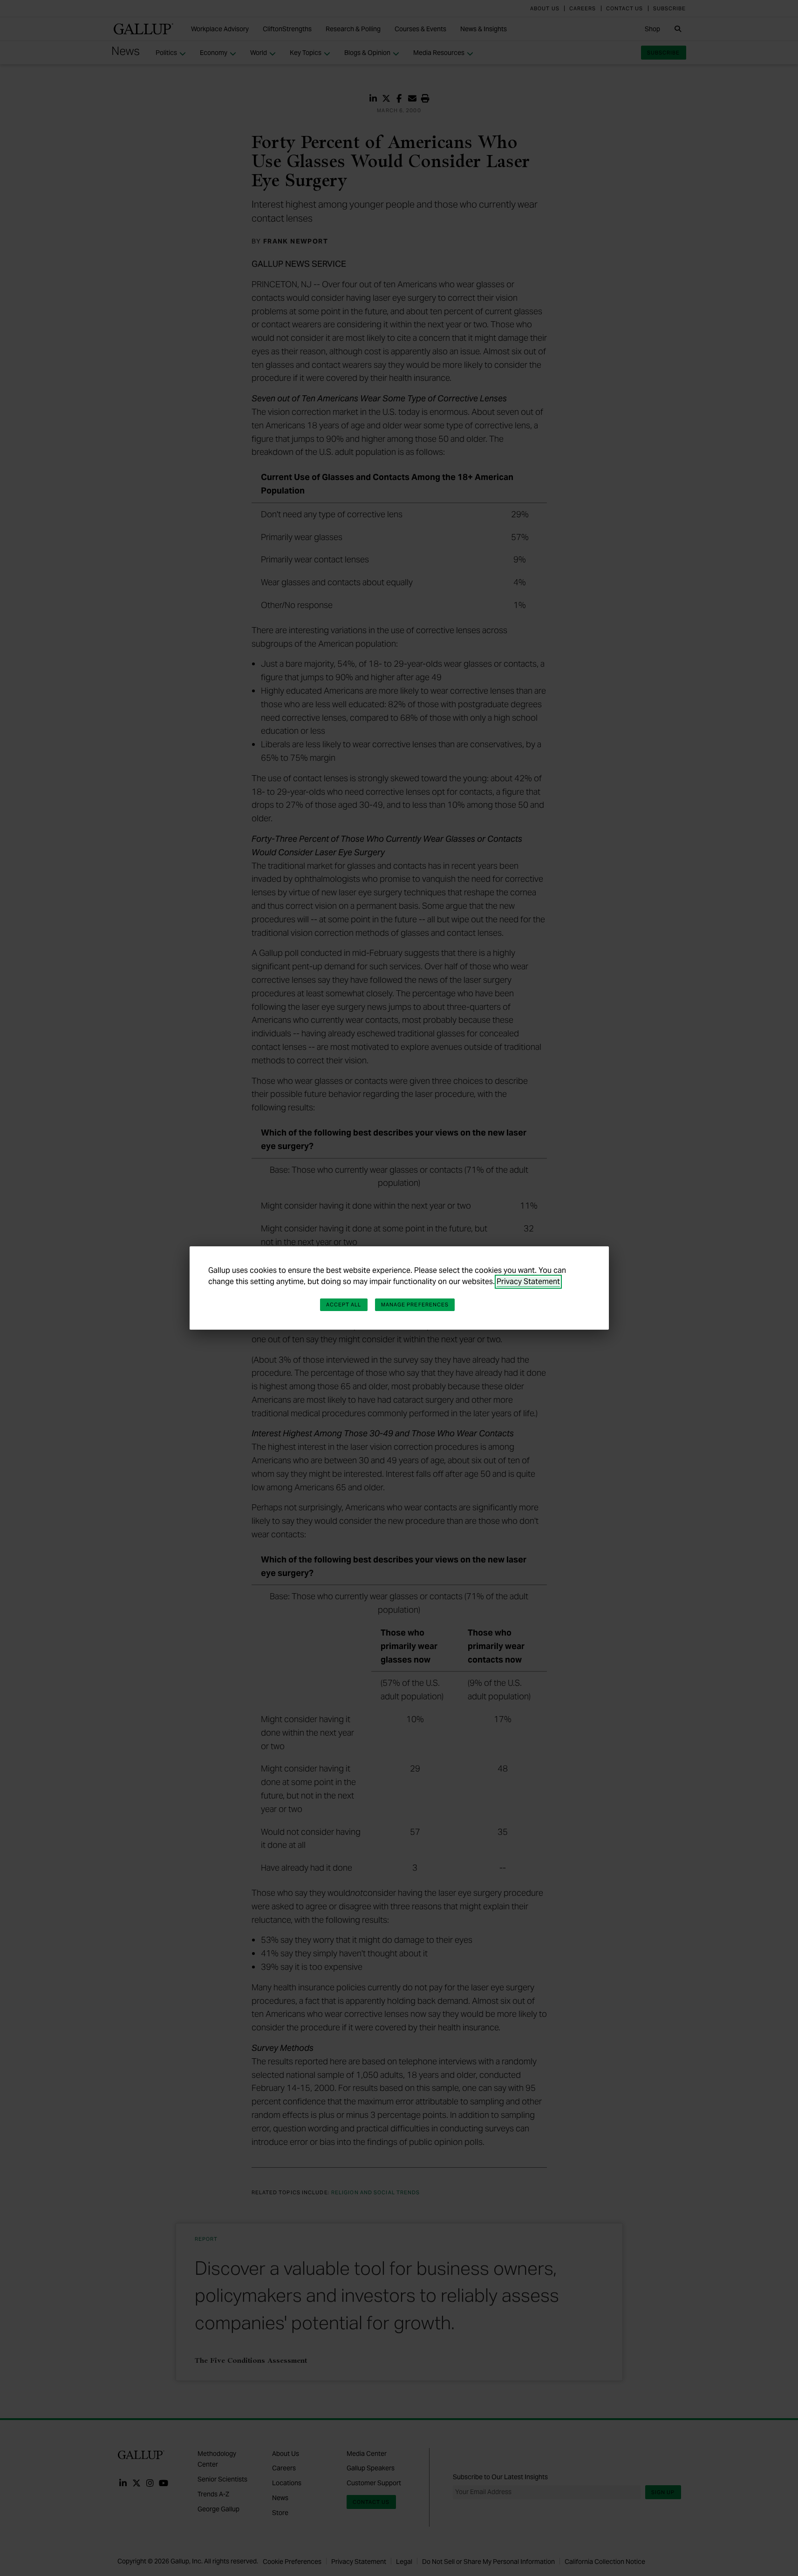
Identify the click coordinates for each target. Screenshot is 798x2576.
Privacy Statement (528, 1281)
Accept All (344, 1305)
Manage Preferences (415, 1305)
